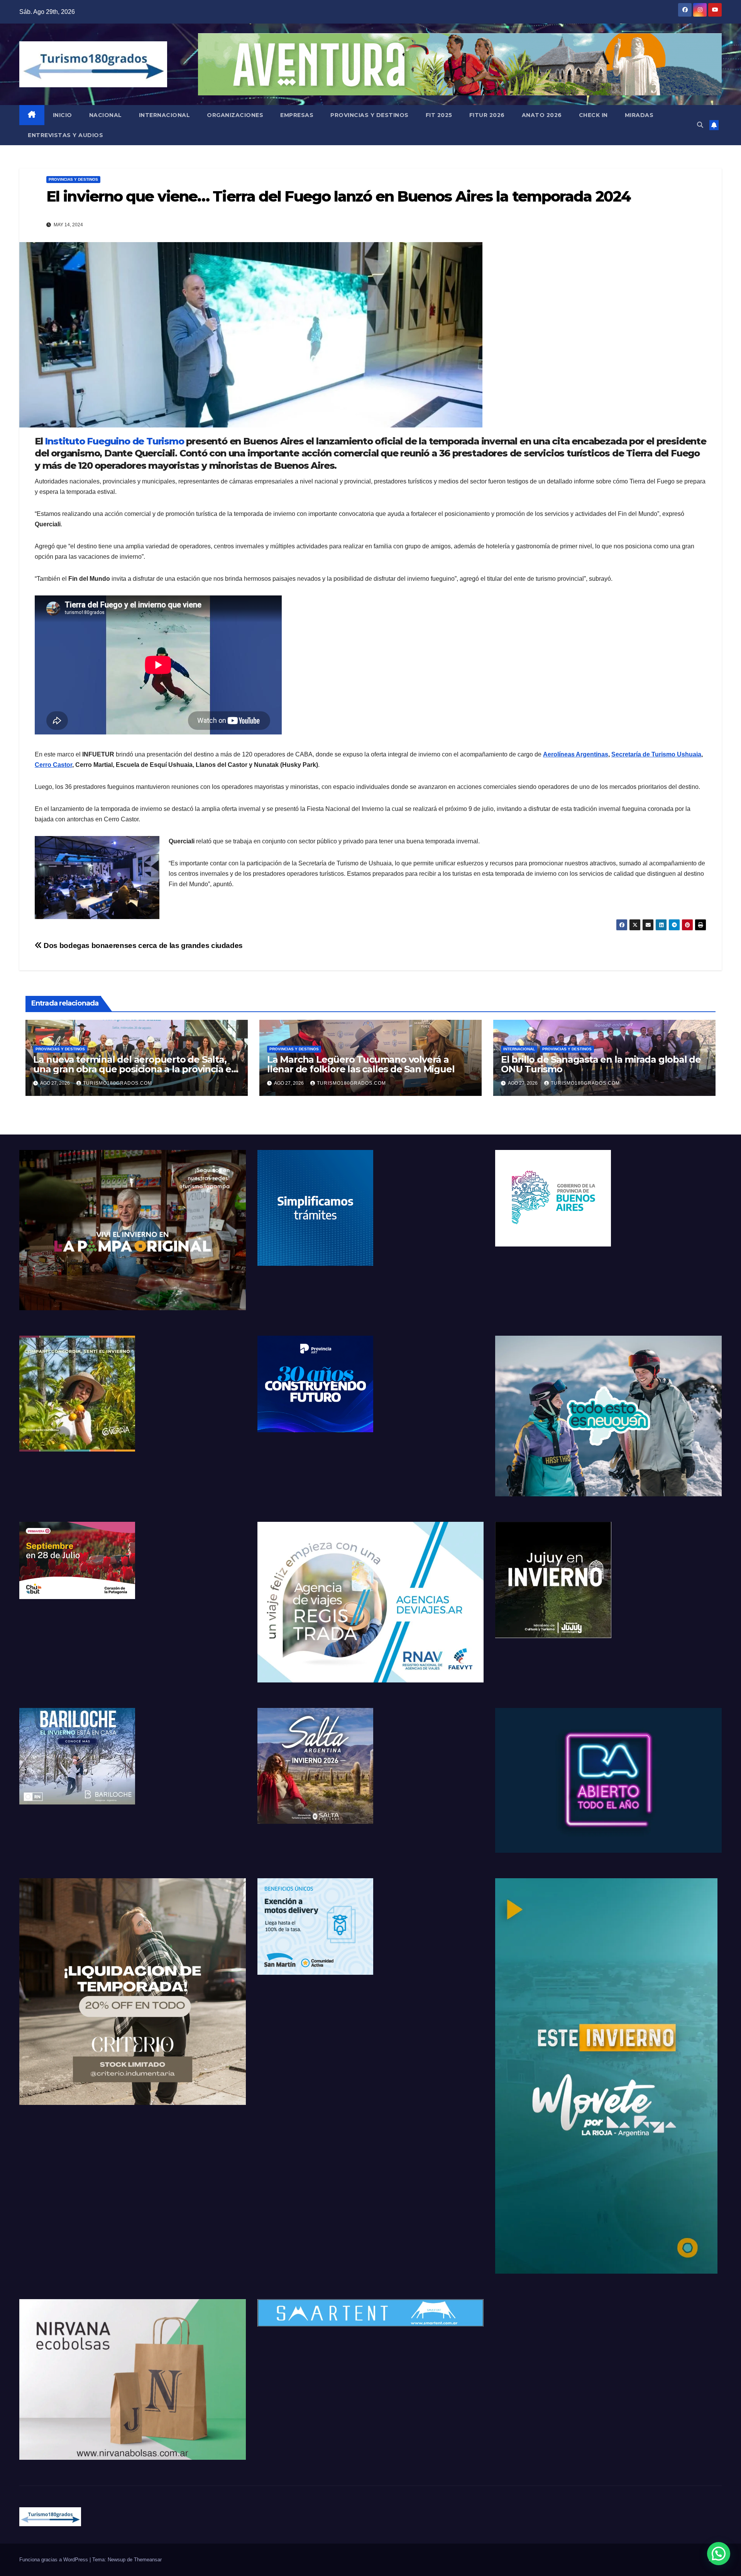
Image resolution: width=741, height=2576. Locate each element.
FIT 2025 (439, 115)
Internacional (165, 115)
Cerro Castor (53, 765)
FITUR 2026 (487, 115)
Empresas (297, 115)
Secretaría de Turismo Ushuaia (656, 754)
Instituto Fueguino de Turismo (114, 441)
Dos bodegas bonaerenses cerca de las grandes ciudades (142, 945)
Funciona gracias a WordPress (54, 2560)
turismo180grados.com (118, 1083)
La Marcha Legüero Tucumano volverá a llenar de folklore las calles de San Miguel (361, 1064)
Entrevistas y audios (65, 135)
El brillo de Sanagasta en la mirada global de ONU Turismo (601, 1064)
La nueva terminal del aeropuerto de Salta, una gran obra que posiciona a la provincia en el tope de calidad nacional (135, 1069)
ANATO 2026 (542, 115)
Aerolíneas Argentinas (576, 754)
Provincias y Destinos (370, 115)
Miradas (639, 115)
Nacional (106, 115)
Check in (593, 115)
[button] (700, 125)
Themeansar (148, 2560)
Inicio (63, 115)
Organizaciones (235, 115)
